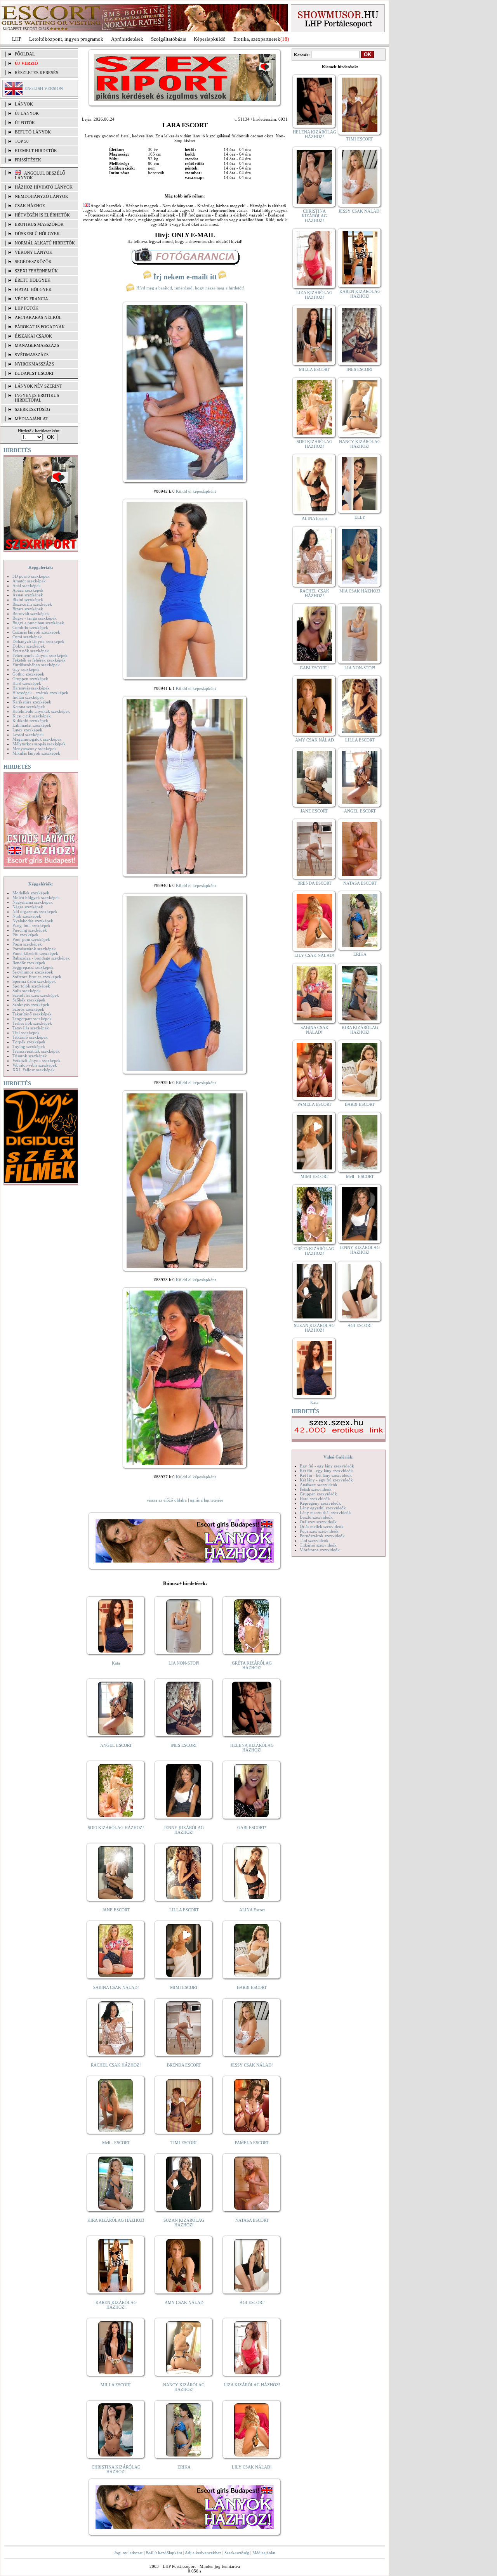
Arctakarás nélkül (38, 317)
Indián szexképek (28, 697)
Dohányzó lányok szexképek (38, 641)
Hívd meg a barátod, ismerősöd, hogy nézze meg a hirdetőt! (190, 288)
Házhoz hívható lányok (44, 187)
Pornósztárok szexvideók (322, 1536)
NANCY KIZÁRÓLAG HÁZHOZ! (184, 2387)
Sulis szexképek (27, 991)
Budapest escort (34, 373)
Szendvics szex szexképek (36, 995)
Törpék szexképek (29, 1042)
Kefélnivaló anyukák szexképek (41, 711)
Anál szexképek (27, 586)
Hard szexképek (27, 683)
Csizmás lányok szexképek (36, 632)
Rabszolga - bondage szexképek (41, 958)
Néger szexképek (28, 907)
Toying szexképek (29, 1046)
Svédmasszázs (32, 355)
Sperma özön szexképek (34, 981)
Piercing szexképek (30, 930)
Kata (116, 1663)
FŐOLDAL (25, 54)
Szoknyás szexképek (31, 1005)
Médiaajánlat (264, 2553)
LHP (17, 39)
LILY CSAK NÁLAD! (252, 2467)
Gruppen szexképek (30, 679)
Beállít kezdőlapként (164, 2553)
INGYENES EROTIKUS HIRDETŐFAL (37, 398)
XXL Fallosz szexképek (34, 1070)
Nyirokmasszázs (34, 364)
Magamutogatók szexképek (37, 739)
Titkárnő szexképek (30, 1037)
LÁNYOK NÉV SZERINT (38, 386)
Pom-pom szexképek (31, 939)
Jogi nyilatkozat (128, 2553)
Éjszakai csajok (33, 336)
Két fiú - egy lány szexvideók (326, 1471)
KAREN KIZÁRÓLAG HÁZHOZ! (116, 2305)
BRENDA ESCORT (184, 2065)
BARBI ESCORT (252, 1987)
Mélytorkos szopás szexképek (39, 744)
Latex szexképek (27, 730)
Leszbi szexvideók (316, 1517)
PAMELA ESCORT (252, 2143)
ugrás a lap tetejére (207, 1500)
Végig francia (31, 299)
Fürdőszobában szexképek (36, 665)
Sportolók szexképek (31, 986)
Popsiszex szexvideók (319, 1531)
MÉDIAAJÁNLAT (31, 419)
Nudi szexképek (27, 916)
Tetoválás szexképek (31, 1028)
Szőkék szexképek (29, 1000)
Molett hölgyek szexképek (36, 897)
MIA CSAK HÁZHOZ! (360, 591)
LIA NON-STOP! (184, 1663)
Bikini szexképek (28, 599)
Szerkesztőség (237, 2553)
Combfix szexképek (30, 627)
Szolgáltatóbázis (169, 39)
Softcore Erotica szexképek (37, 977)
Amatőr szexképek (29, 581)
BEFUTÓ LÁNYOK (33, 132)
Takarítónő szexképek (32, 1014)
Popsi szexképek (27, 944)
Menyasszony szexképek (35, 748)
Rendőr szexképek (29, 963)
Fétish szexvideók (316, 1489)
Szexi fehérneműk (36, 271)
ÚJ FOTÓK (25, 123)
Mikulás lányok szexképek (36, 753)
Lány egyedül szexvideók (323, 1508)
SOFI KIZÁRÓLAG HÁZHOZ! (116, 1828)
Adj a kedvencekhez (203, 2553)
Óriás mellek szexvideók (322, 1526)
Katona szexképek (29, 707)
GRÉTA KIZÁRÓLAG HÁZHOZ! (252, 1665)
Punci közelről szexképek (35, 953)
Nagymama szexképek (33, 902)
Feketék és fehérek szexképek (39, 660)
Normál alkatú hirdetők (45, 243)
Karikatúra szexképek (32, 702)
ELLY (360, 517)
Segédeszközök (33, 262)
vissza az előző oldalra (167, 1500)
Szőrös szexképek (28, 1009)
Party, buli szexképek (31, 925)
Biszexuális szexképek (32, 604)
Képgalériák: (41, 567)
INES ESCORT (184, 1745)
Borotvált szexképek (31, 613)
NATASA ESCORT (252, 2220)
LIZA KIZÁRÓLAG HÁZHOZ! (252, 2385)
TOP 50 (22, 141)
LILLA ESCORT (184, 1910)
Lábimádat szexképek (32, 725)
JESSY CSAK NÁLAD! (252, 2065)
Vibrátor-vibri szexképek (35, 1065)
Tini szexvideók (314, 1540)
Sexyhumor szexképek (33, 972)
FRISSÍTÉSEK (28, 160)
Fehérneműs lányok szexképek (40, 655)
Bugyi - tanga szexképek (35, 618)
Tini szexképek (26, 1032)
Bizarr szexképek (28, 609)
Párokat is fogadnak (40, 327)
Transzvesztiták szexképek (36, 1051)
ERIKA (184, 2467)
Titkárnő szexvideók (318, 1545)
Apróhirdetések (127, 39)
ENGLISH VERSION (44, 88)
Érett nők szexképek (31, 651)
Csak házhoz (30, 206)
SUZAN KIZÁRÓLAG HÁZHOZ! (184, 2223)
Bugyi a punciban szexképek (38, 623)
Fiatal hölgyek (33, 289)
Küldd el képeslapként (196, 491)
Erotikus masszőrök (39, 224)
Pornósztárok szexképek (34, 949)
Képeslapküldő (210, 39)
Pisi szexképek (25, 935)
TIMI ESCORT (184, 2143)
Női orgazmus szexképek (35, 911)
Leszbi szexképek (28, 735)
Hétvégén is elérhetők (42, 215)
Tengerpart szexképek (32, 1019)
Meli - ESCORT (116, 2143)
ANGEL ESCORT (116, 1745)
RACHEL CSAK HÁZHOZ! (116, 2065)
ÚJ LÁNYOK (27, 113)
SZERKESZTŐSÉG (32, 409)
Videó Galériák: (339, 1457)
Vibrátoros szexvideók (320, 1550)
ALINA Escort (252, 1910)
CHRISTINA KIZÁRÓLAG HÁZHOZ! (116, 2469)
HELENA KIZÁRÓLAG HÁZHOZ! (252, 1748)
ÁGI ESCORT (252, 2302)
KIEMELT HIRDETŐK (36, 151)
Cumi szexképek (27, 637)
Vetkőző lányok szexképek (36, 1060)
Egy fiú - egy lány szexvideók (327, 1466)
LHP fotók (27, 308)
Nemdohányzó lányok (42, 196)
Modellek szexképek (31, 893)
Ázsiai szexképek (28, 595)
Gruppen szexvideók (318, 1494)
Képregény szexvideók (320, 1503)
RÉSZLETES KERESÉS (36, 73)
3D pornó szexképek (31, 576)
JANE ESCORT (116, 1910)
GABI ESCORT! (252, 1828)
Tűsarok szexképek (30, 1056)
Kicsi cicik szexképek (32, 716)
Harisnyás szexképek (31, 688)
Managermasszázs (37, 345)
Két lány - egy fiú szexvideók (326, 1480)
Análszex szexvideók (319, 1485)
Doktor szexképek (29, 646)
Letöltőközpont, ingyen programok (66, 39)
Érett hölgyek (33, 280)
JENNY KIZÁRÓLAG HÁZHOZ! (184, 1830)
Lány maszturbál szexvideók (325, 1512)
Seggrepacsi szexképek (33, 967)
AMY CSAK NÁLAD (184, 2302)
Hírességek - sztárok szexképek (40, 693)
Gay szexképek (26, 669)
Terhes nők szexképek (32, 1023)
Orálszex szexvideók (318, 1522)
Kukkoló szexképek (30, 721)
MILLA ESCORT (116, 2385)
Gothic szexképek (28, 674)
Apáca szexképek (28, 590)
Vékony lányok (34, 252)
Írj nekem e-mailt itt (185, 277)
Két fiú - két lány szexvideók (326, 1475)
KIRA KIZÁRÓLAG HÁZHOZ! (116, 2220)
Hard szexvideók (315, 1498)
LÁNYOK (24, 104)
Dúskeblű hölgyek (37, 234)
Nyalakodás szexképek (33, 921)
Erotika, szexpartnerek (257, 39)
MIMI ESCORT (184, 1987)
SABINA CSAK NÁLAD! (116, 1987)
